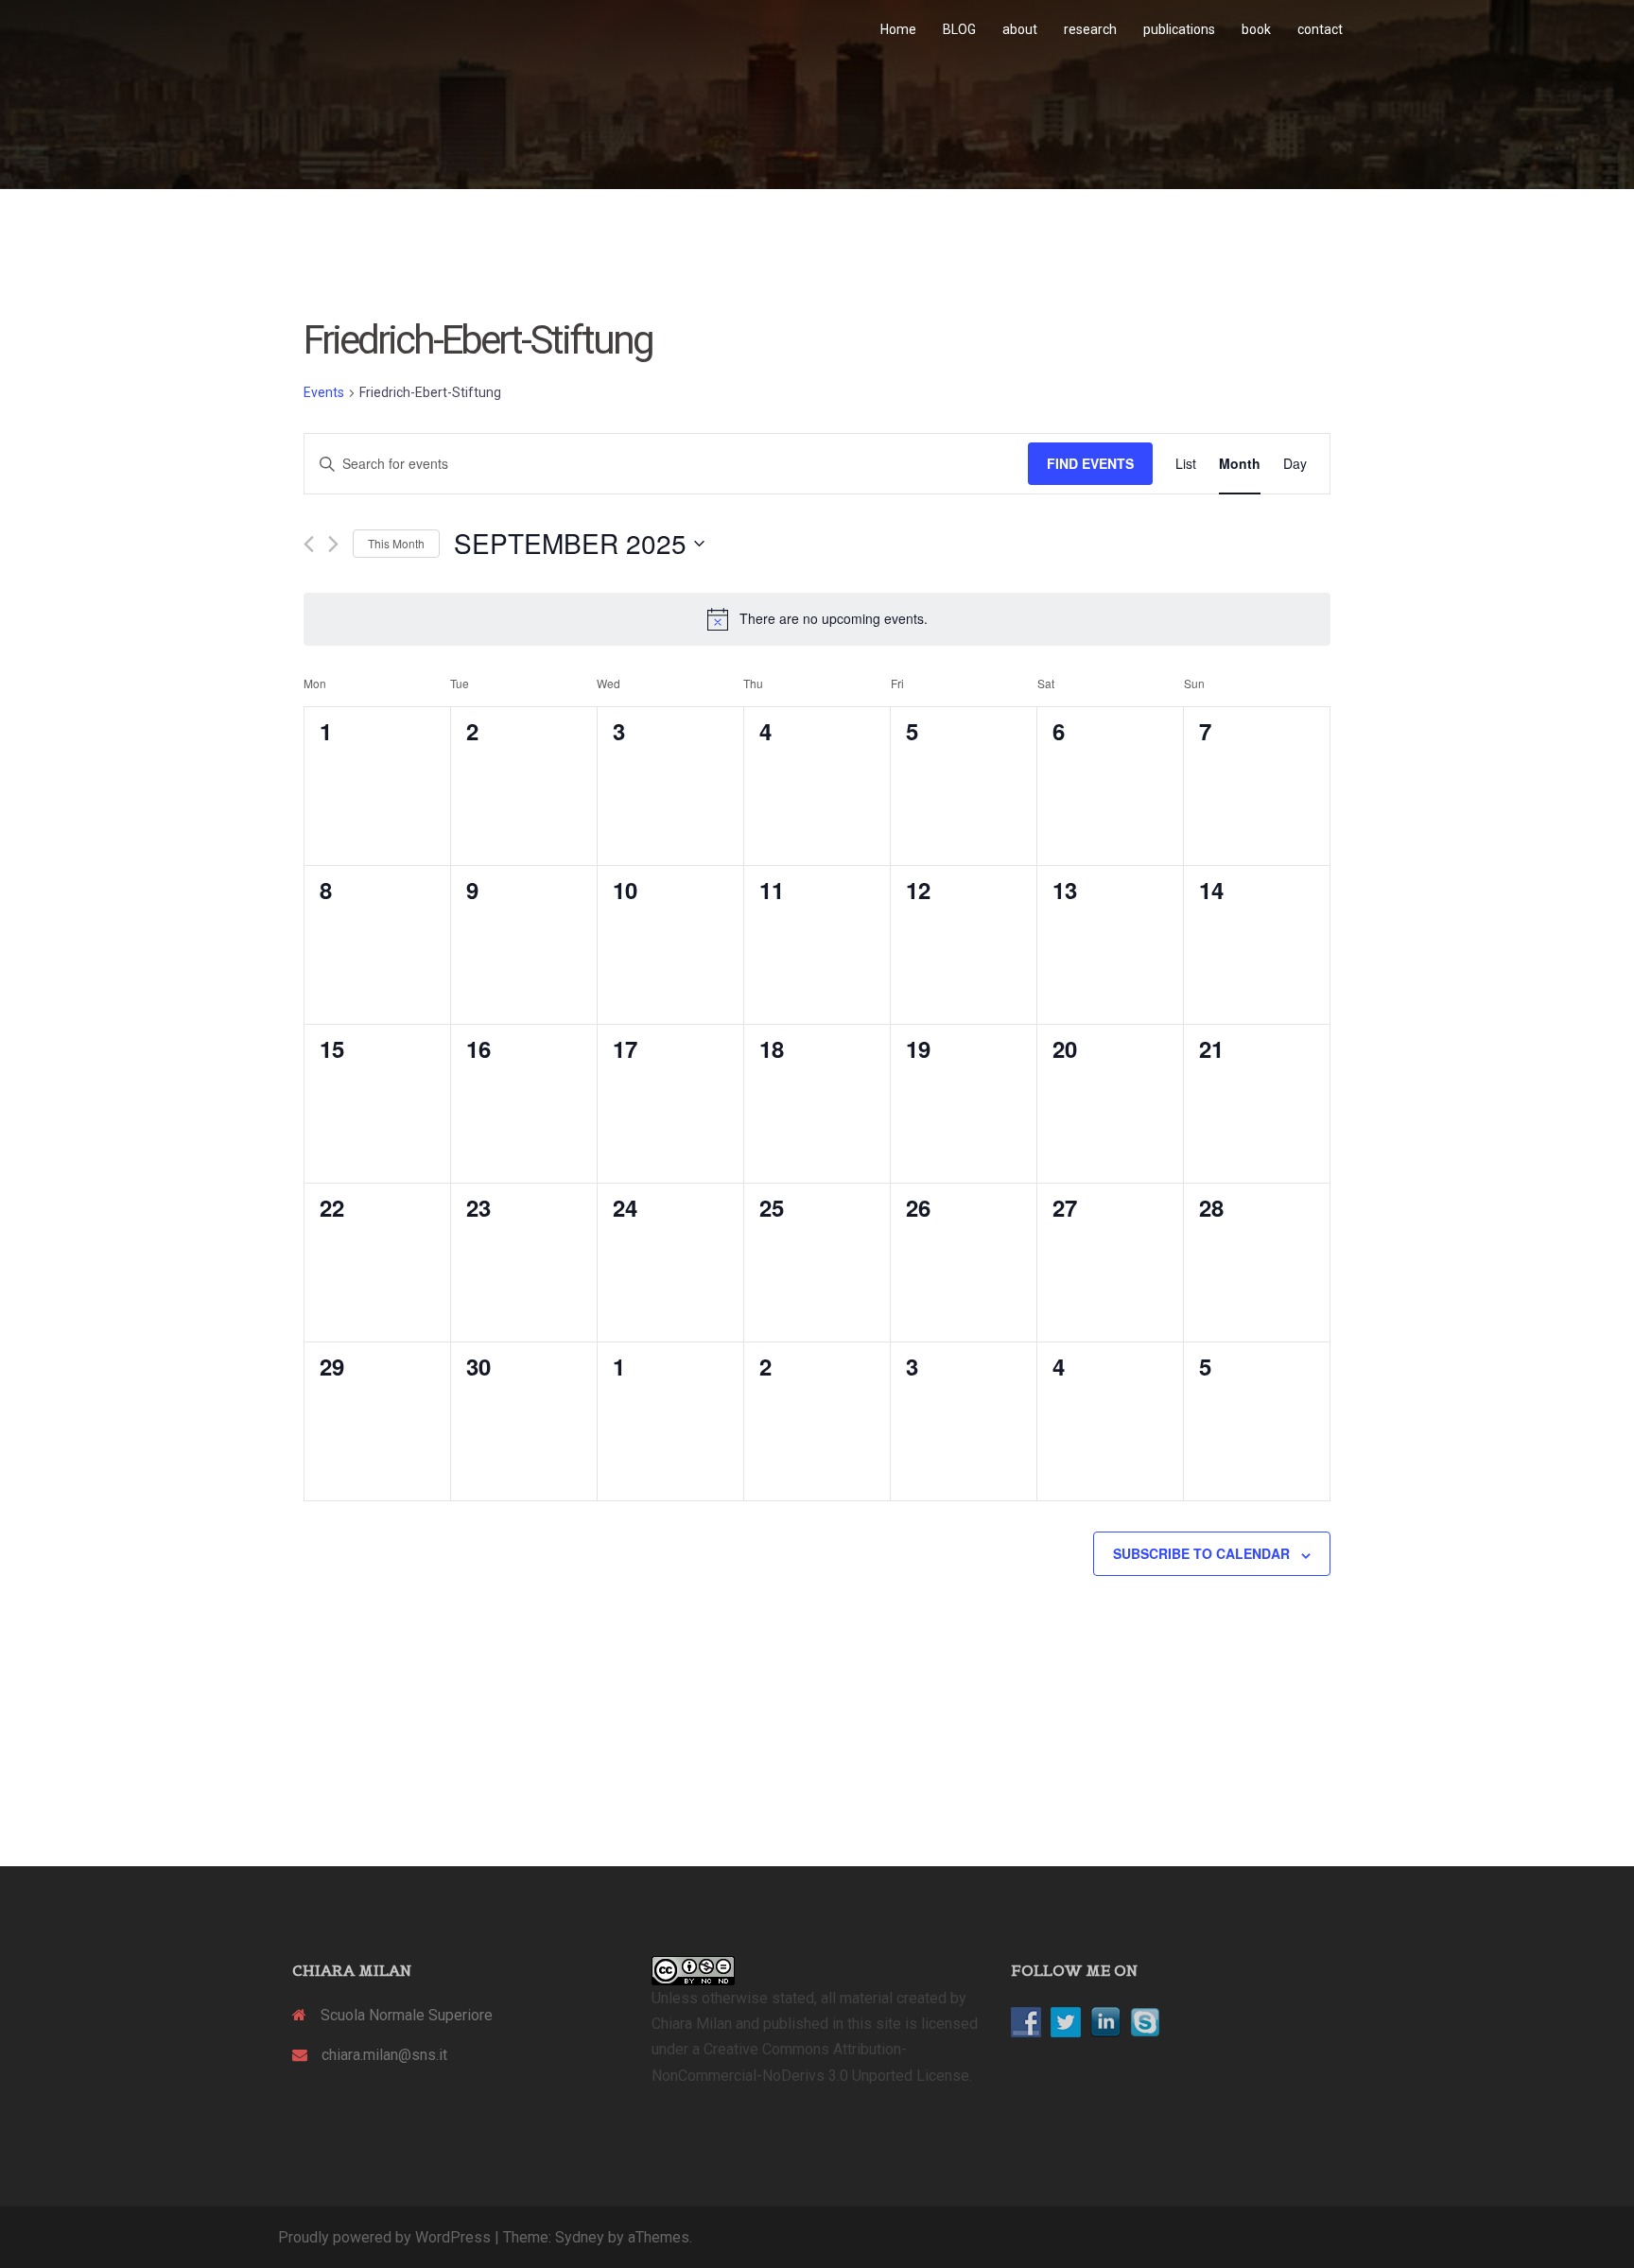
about (1020, 29)
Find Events (1090, 463)
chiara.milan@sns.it (384, 2055)
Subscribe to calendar (1201, 1553)
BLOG (959, 29)
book (1256, 29)
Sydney (580, 2237)
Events (324, 392)
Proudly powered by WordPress (384, 2237)
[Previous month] (309, 544)
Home (898, 29)
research (1090, 29)
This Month (396, 543)
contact (1320, 29)
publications (1179, 29)
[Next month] (333, 544)
